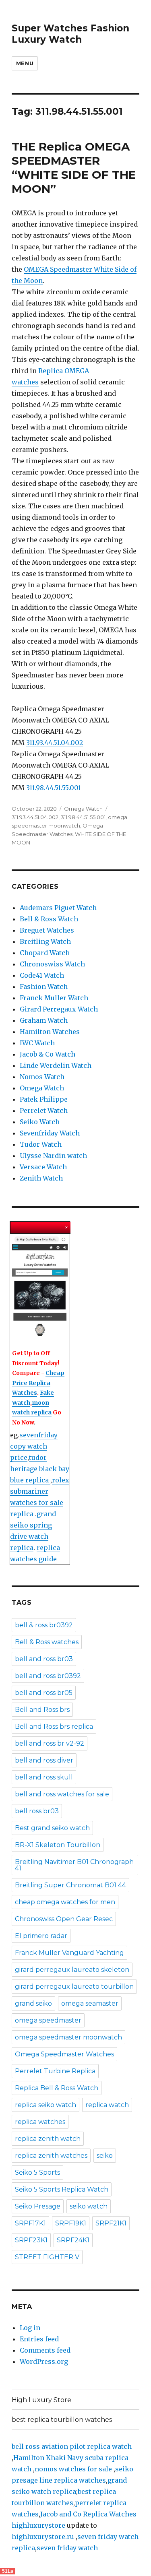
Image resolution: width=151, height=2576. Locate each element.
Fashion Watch (44, 987)
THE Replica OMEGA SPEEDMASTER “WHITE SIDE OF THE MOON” (74, 168)
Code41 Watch (42, 975)
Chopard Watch (45, 953)
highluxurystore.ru (43, 2537)
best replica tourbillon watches (62, 2420)
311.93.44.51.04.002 (55, 743)
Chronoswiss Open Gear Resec (64, 1919)
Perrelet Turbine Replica (55, 2071)
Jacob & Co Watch (48, 1054)
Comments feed (45, 2350)
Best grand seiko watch (52, 1828)
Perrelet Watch (44, 1110)
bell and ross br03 (44, 1659)
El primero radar (41, 1936)
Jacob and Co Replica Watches (88, 2514)
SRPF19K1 (71, 2223)
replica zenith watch (48, 2139)
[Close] (67, 1227)
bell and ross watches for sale (62, 1794)
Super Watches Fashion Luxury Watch (70, 34)
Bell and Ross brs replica (54, 1727)
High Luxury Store (41, 2400)
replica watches (40, 2122)
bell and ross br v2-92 (50, 1743)
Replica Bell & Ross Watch (57, 2088)
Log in (30, 2328)
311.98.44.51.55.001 (54, 788)
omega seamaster (90, 2003)
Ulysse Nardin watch (53, 1156)
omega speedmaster (48, 2020)
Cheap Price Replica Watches (38, 1383)
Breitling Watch (45, 941)
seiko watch (89, 2206)
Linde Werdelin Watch (56, 1065)
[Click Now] (40, 1287)
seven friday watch (67, 2548)
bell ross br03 (37, 1811)
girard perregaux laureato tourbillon (74, 1987)
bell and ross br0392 (48, 1676)
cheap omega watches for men (65, 1902)
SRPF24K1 (73, 2240)
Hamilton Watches (50, 1032)
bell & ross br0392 (44, 1625)
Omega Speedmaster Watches (64, 2054)
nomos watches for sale (74, 2469)
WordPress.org (44, 2361)
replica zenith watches (51, 2156)
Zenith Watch (41, 1178)
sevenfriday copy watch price (34, 1446)
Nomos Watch (42, 1077)
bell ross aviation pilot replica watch (72, 2446)
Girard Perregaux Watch (59, 1009)
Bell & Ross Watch (49, 919)
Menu (25, 63)
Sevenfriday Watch (50, 1133)
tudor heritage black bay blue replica (40, 1469)
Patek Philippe (44, 1099)
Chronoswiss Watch (52, 964)
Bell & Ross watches (47, 1642)
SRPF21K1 (111, 2223)
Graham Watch (44, 1020)
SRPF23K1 (31, 2240)
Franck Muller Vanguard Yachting (69, 1953)
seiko (105, 2156)
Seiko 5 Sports (37, 2172)
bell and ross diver (44, 1760)
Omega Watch (83, 809)
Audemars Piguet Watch (58, 908)
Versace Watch (43, 1167)
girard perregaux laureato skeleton (72, 1970)
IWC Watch (37, 1043)
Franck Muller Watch (54, 998)
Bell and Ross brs (42, 1710)
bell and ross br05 (44, 1693)
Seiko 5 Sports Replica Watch (62, 2189)
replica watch (107, 2105)
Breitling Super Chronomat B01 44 (70, 1885)
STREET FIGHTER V (47, 2257)
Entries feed (39, 2339)
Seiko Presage (38, 2206)
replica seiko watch (46, 2105)
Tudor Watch (41, 1144)
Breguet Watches (47, 930)
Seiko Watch (40, 1122)
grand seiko (33, 2003)
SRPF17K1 (30, 2223)
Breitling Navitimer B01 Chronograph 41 (74, 1865)
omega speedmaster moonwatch (68, 2037)
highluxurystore (38, 2525)
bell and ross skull (44, 1777)
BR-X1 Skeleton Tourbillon (58, 1845)
